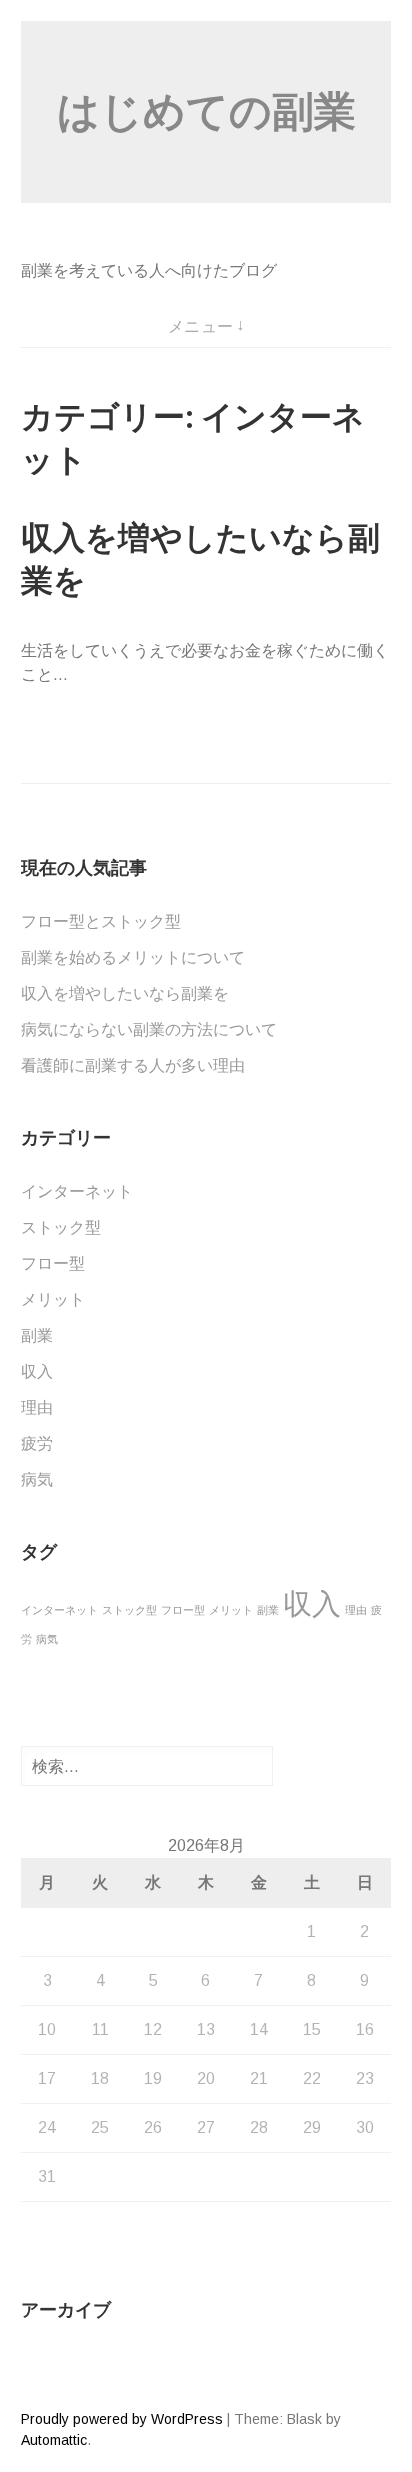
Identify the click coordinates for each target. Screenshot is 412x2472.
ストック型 (61, 1227)
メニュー (201, 326)
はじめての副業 (206, 111)
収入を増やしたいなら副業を (125, 993)
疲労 (37, 1443)
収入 (37, 1371)
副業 (37, 1335)
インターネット (77, 1191)
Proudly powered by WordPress (122, 2419)
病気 (37, 1479)
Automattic (54, 2440)
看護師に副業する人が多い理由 (133, 1065)
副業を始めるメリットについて (133, 957)
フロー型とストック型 (101, 921)
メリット (53, 1299)
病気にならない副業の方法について (149, 1029)
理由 (37, 1407)
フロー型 (53, 1263)
